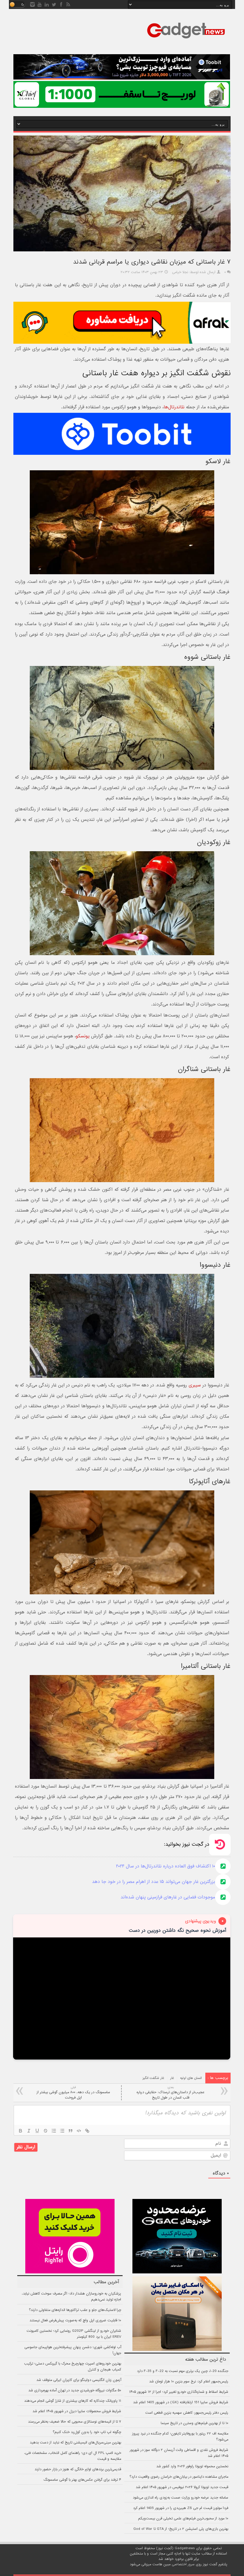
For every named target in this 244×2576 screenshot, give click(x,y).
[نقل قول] (71, 2131)
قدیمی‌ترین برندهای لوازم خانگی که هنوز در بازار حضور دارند (78, 2469)
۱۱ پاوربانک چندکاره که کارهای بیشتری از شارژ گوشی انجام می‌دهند (73, 2401)
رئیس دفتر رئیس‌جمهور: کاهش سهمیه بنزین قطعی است (187, 2413)
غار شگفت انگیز (153, 2078)
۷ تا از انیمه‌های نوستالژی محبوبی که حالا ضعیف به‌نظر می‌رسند (75, 2422)
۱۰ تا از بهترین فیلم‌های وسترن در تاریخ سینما (194, 2423)
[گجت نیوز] (186, 40)
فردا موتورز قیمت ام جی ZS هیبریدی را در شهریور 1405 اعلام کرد (181, 2508)
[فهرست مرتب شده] (54, 2131)
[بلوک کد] (79, 2131)
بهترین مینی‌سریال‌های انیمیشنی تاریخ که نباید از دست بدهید (75, 2443)
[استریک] (46, 2131)
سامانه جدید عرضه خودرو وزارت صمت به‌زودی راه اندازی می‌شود (180, 2498)
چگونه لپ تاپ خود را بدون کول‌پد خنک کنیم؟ (87, 2432)
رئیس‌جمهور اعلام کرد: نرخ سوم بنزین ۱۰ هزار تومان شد (189, 2382)
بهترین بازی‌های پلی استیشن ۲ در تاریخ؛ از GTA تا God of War (181, 2529)
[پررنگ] (21, 2131)
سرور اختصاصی (183, 2564)
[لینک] (87, 2131)
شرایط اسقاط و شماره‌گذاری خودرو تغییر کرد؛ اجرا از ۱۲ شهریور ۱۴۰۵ (179, 2392)
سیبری (195, 1385)
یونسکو (83, 1036)
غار (172, 2078)
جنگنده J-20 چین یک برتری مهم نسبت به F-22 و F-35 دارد (183, 2371)
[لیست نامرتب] (62, 2131)
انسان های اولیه (191, 2078)
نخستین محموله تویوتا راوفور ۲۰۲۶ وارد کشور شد (192, 2466)
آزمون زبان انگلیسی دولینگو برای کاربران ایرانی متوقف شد (79, 2380)
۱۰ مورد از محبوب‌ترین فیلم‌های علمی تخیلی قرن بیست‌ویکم (183, 2519)
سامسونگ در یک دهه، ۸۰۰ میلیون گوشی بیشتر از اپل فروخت (73, 2093)
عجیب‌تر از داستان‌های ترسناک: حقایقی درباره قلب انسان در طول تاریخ (171, 2093)
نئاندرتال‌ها (174, 407)
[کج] (29, 2131)
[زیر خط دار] (37, 2131)
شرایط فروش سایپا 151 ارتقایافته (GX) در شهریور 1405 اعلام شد (181, 2402)
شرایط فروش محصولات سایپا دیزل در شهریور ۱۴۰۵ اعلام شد (77, 2411)
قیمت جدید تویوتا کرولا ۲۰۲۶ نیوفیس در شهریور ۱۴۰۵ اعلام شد (182, 2487)
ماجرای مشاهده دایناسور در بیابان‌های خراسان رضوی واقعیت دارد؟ (179, 2477)
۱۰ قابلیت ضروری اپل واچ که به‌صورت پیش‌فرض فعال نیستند (75, 2320)
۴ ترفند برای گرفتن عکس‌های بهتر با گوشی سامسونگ (82, 2480)
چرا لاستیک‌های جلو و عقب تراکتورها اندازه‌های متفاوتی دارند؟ (75, 2310)
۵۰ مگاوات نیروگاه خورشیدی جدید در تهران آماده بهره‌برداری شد (75, 2390)
